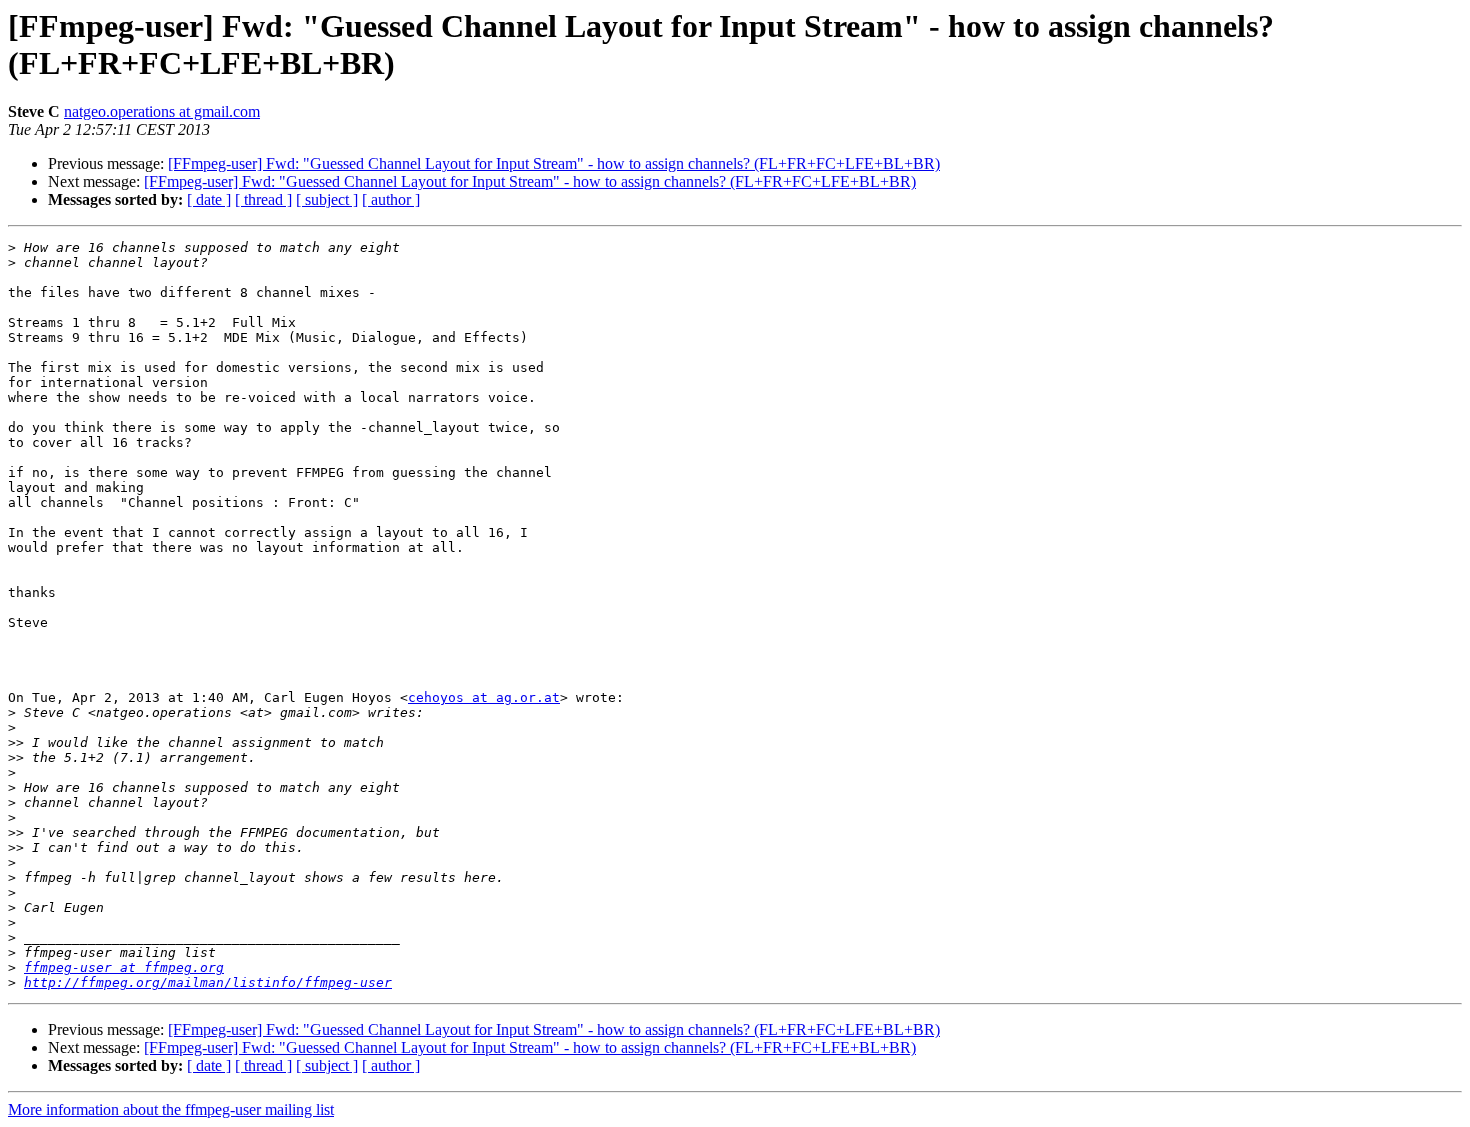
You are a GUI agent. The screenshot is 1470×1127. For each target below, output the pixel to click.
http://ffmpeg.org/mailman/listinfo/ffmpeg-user (208, 982)
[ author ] (391, 199)
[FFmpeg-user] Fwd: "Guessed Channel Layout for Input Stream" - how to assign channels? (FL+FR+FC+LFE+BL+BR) (554, 163)
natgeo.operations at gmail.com (162, 111)
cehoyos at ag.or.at (484, 697)
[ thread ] (263, 199)
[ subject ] (327, 199)
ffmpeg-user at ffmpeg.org (124, 967)
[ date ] (209, 199)
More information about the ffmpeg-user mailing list (171, 1109)
